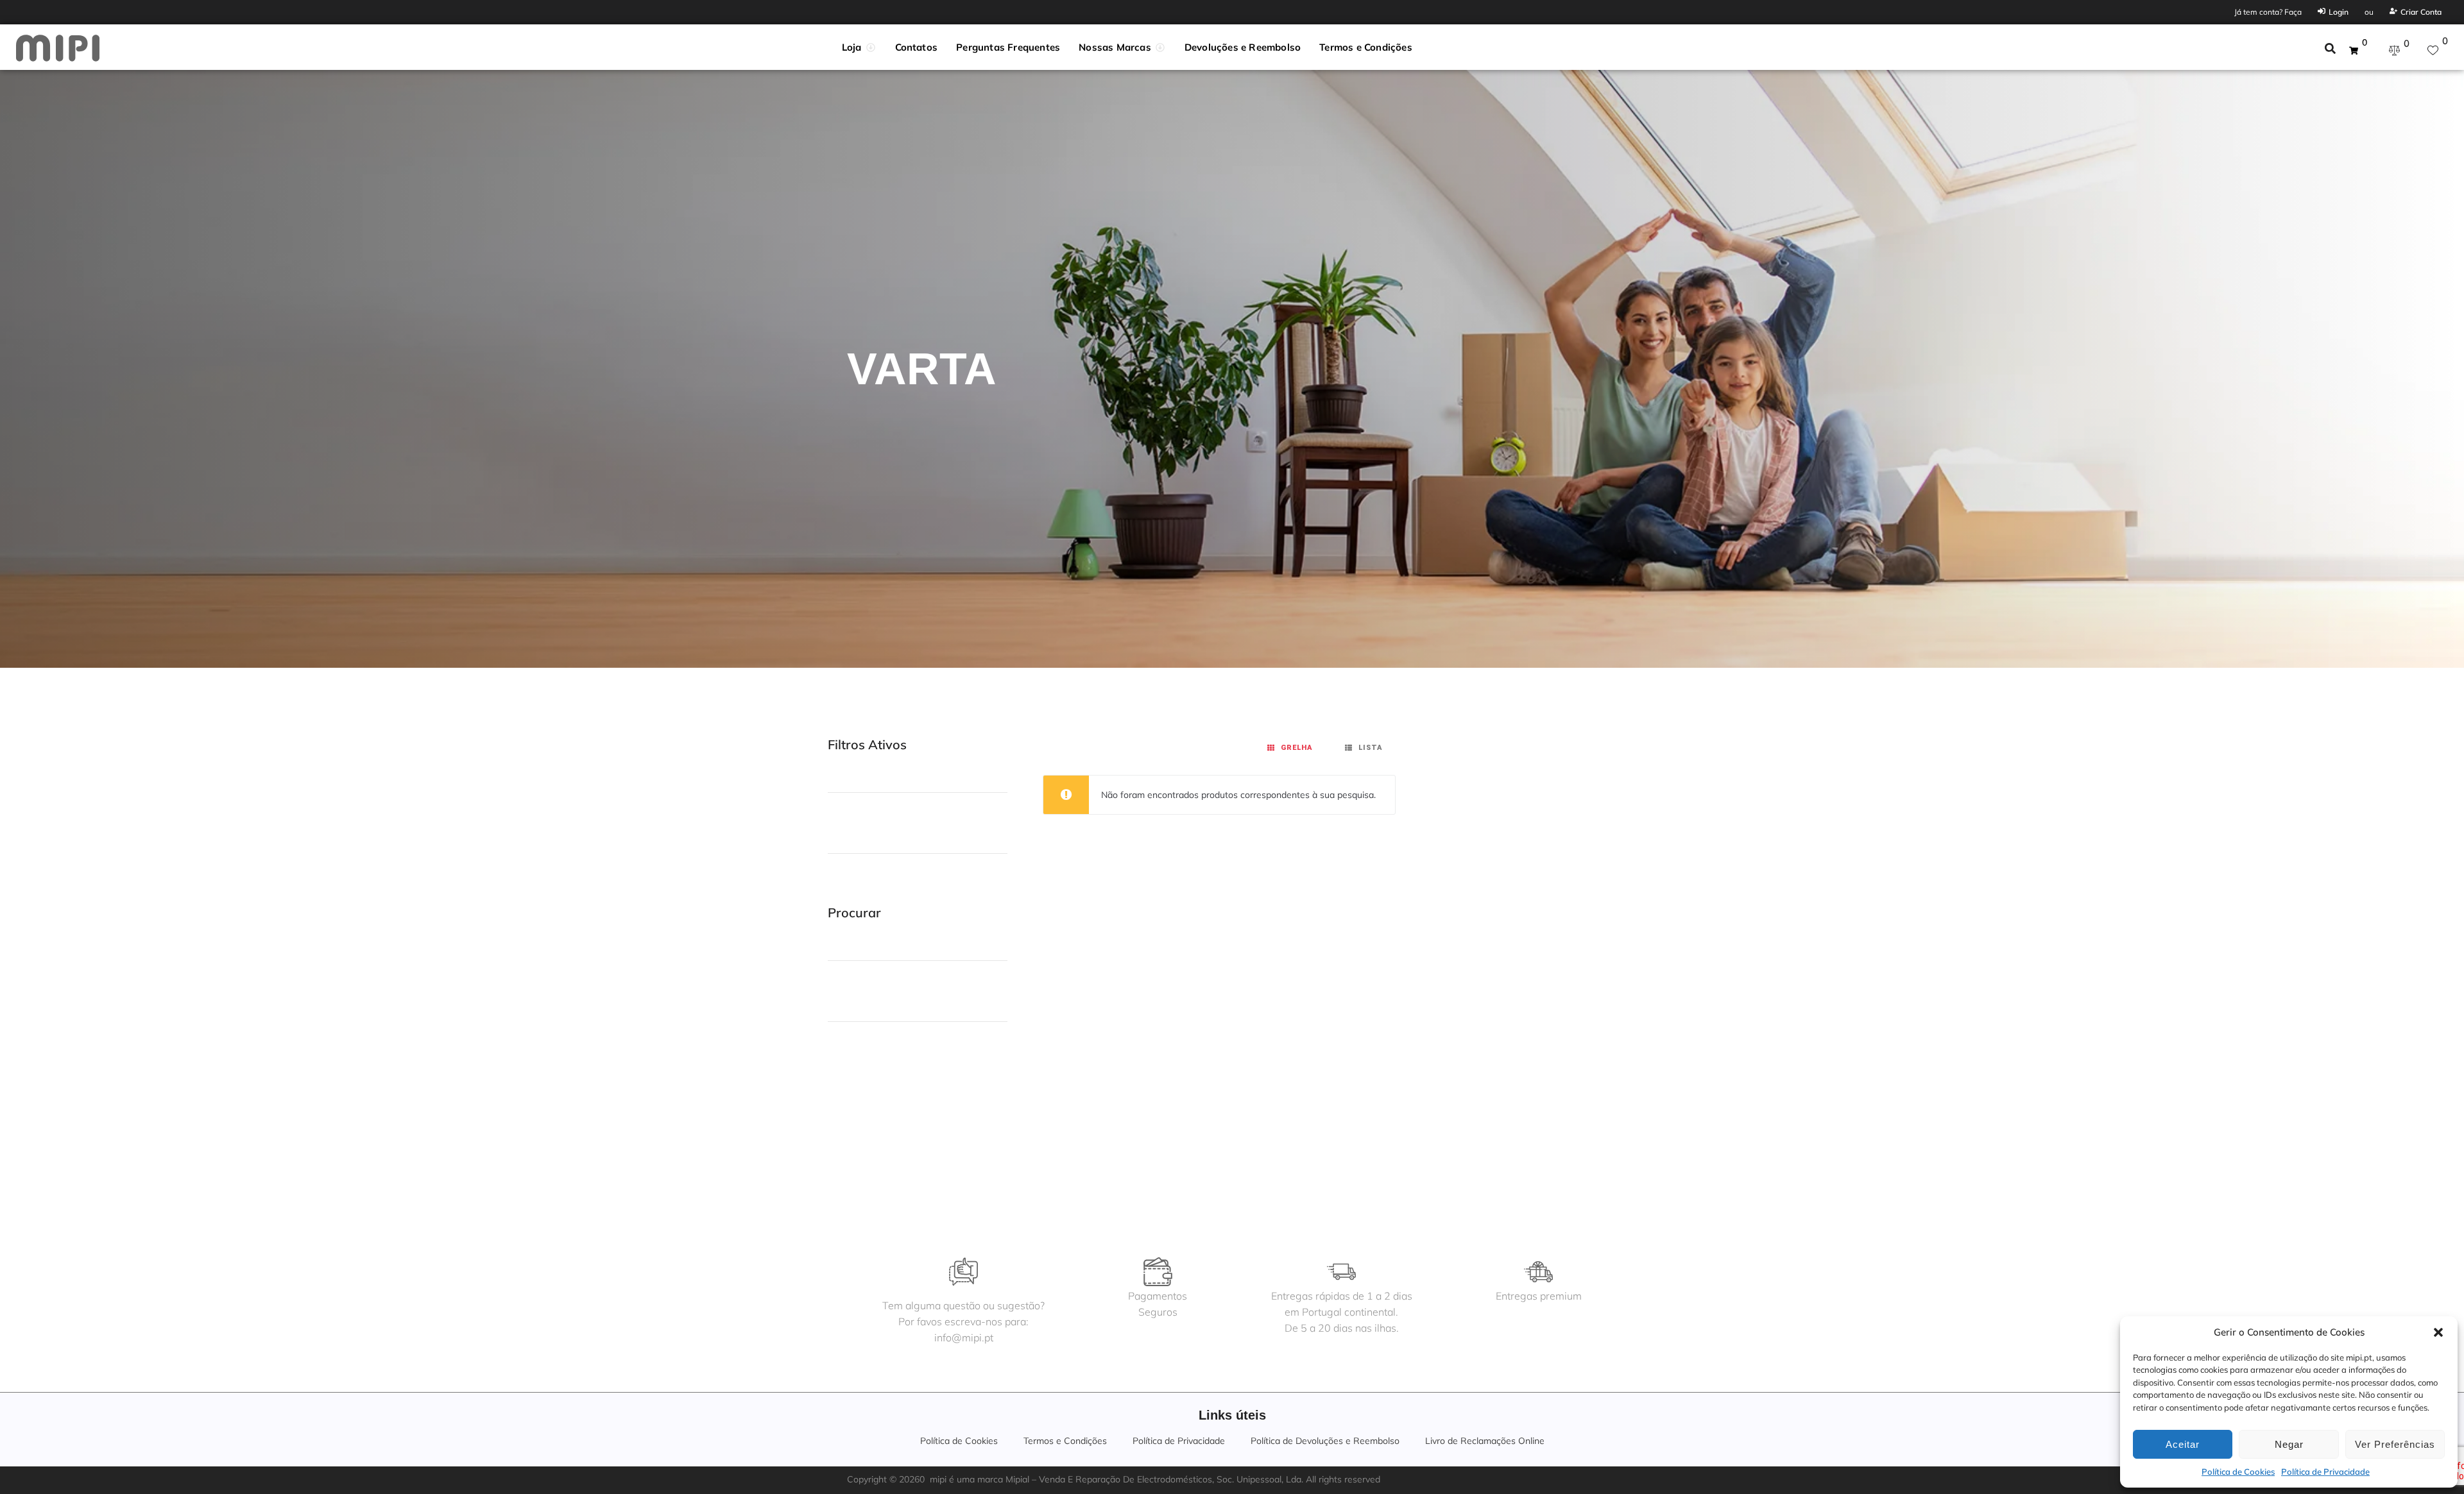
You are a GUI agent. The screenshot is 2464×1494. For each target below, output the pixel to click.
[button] (2438, 1332)
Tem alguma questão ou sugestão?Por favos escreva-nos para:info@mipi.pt (963, 1321)
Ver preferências (2395, 1444)
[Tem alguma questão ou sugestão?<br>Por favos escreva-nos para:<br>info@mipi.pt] (963, 1272)
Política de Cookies (2238, 1472)
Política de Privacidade (2325, 1472)
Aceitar (2183, 1444)
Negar (2289, 1444)
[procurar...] (2330, 50)
